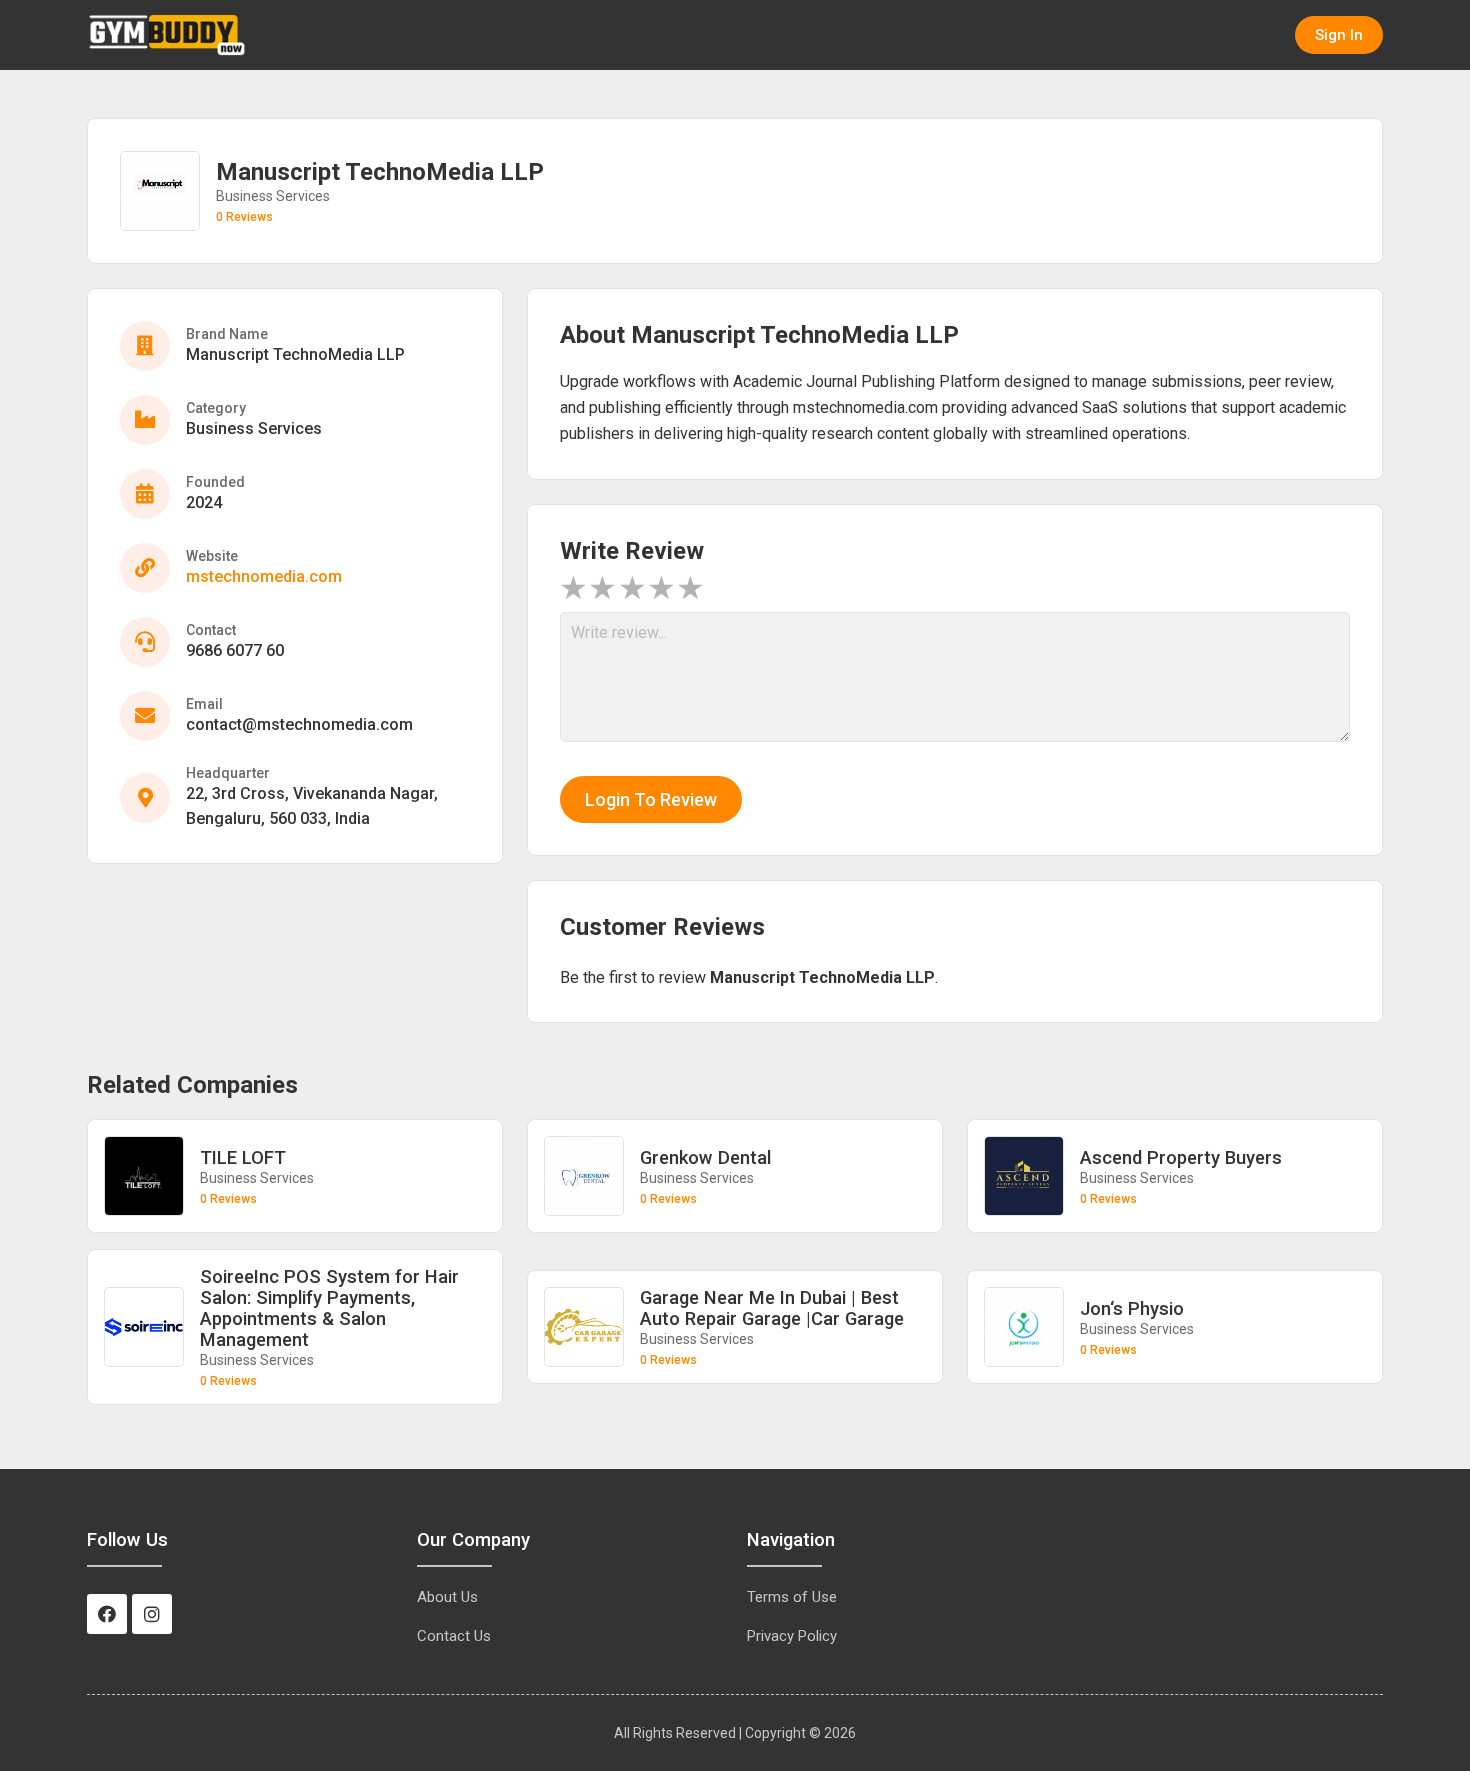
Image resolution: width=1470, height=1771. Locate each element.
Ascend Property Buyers (1181, 1157)
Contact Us (454, 1636)
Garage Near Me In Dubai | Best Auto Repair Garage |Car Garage (772, 1308)
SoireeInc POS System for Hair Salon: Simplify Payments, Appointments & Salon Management (329, 1308)
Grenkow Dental (705, 1157)
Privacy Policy (792, 1636)
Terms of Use (792, 1597)
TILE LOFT (243, 1157)
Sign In (1339, 35)
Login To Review (651, 799)
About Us (447, 1597)
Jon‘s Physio (1132, 1308)
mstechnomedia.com (264, 576)
